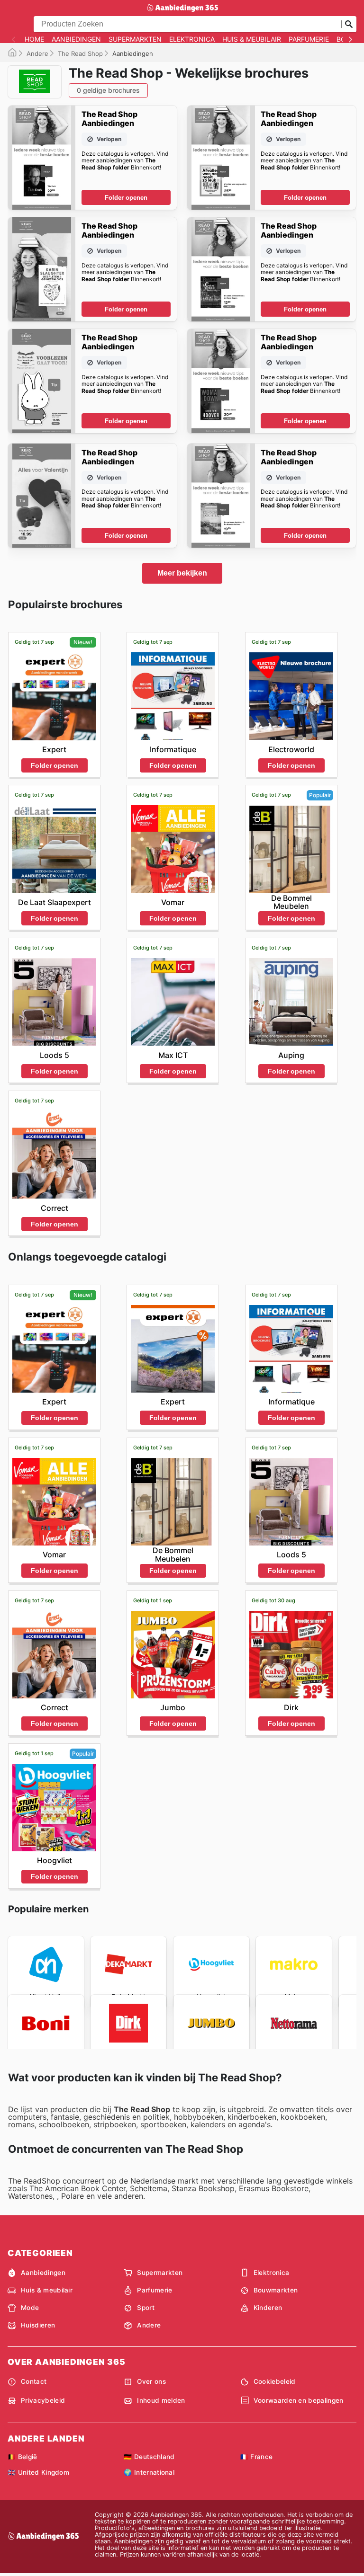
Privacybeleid (43, 2400)
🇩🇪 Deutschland (149, 2457)
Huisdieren (38, 2325)
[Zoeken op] (349, 24)
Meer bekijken (182, 573)
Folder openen (126, 198)
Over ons (151, 2381)
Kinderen (268, 2308)
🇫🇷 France (257, 2457)
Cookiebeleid (275, 2381)
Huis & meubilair (252, 39)
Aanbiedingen (76, 39)
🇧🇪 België (23, 2457)
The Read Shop (80, 53)
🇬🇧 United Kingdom (38, 2472)
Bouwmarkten (276, 2290)
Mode (30, 2308)
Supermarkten (135, 39)
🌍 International (149, 2472)
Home (34, 39)
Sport (146, 2308)
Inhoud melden (161, 2400)
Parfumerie (309, 39)
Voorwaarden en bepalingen (299, 2400)
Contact (34, 2381)
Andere (37, 53)
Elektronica (192, 39)
